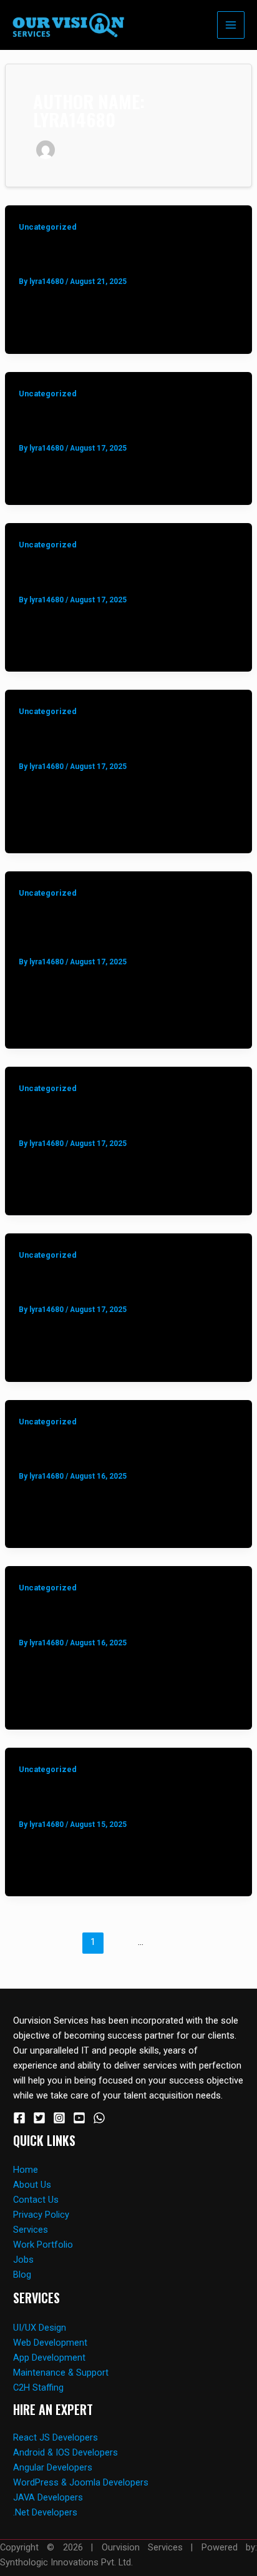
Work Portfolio (43, 2245)
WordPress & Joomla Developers (81, 2482)
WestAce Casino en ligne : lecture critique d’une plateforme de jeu (105, 1117)
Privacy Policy (41, 2215)
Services (31, 2230)
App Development (49, 2358)
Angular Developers (53, 2467)
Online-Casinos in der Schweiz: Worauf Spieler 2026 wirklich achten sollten (119, 740)
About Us (32, 2185)
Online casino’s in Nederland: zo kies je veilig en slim (119, 1616)
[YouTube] (79, 2118)
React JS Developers (56, 2437)
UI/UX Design (40, 2328)
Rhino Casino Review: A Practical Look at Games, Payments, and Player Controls (127, 256)
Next (135, 1963)
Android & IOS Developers (65, 2452)
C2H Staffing (38, 2387)
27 (164, 1942)
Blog (22, 2275)
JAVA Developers (48, 2497)
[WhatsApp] (99, 2118)
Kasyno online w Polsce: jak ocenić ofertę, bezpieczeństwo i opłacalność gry (118, 929)
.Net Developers (45, 2512)
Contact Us (36, 2200)
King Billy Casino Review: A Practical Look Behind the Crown (115, 1450)
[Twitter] (39, 2118)
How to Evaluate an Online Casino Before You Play (125, 1798)
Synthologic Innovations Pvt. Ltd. (66, 2562)
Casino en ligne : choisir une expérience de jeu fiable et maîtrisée (128, 422)
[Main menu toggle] (231, 25)
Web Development (50, 2343)
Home (26, 2170)
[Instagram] (59, 2118)
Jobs (23, 2260)
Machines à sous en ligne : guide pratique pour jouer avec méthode (127, 1284)
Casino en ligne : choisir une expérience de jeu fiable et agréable (128, 573)
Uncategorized (48, 227)
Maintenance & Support (61, 2373)
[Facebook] (19, 2118)
